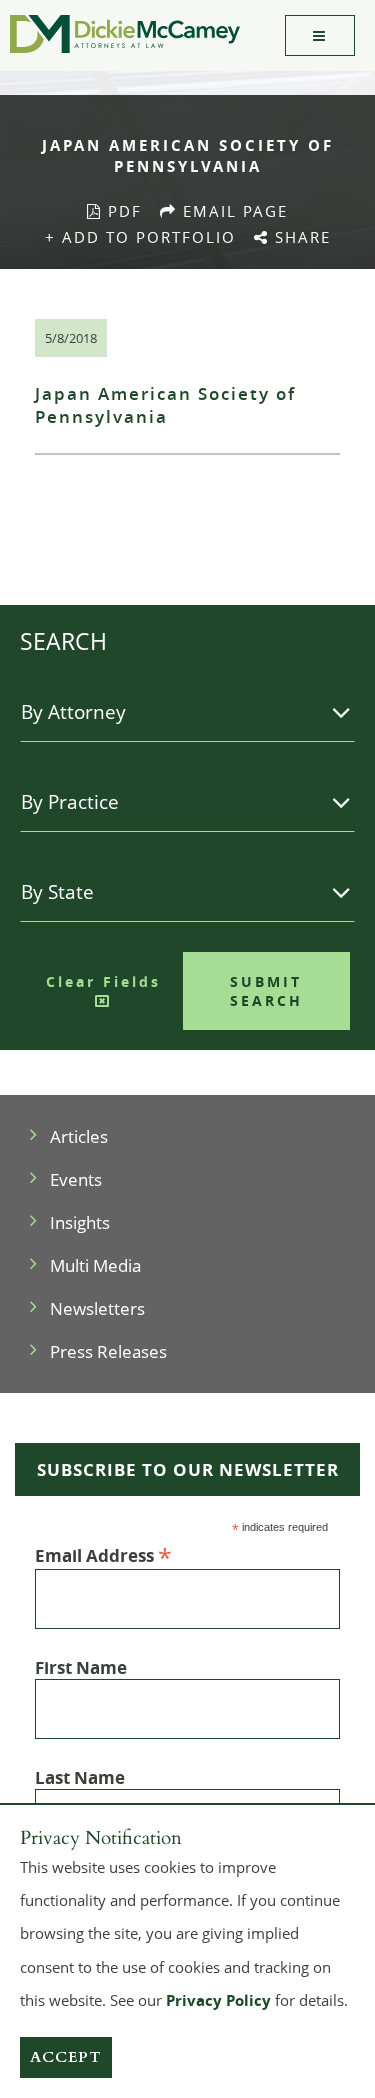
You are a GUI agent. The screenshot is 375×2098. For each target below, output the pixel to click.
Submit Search (266, 991)
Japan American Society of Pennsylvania (165, 405)
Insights (80, 1222)
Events (76, 1179)
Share (304, 237)
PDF (122, 211)
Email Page (237, 211)
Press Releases (108, 1351)
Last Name (80, 1777)
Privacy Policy (218, 2000)
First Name (81, 1667)
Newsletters (97, 1308)
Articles (79, 1136)
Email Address (103, 1554)
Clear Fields (103, 981)
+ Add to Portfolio (140, 237)
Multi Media (95, 1265)
